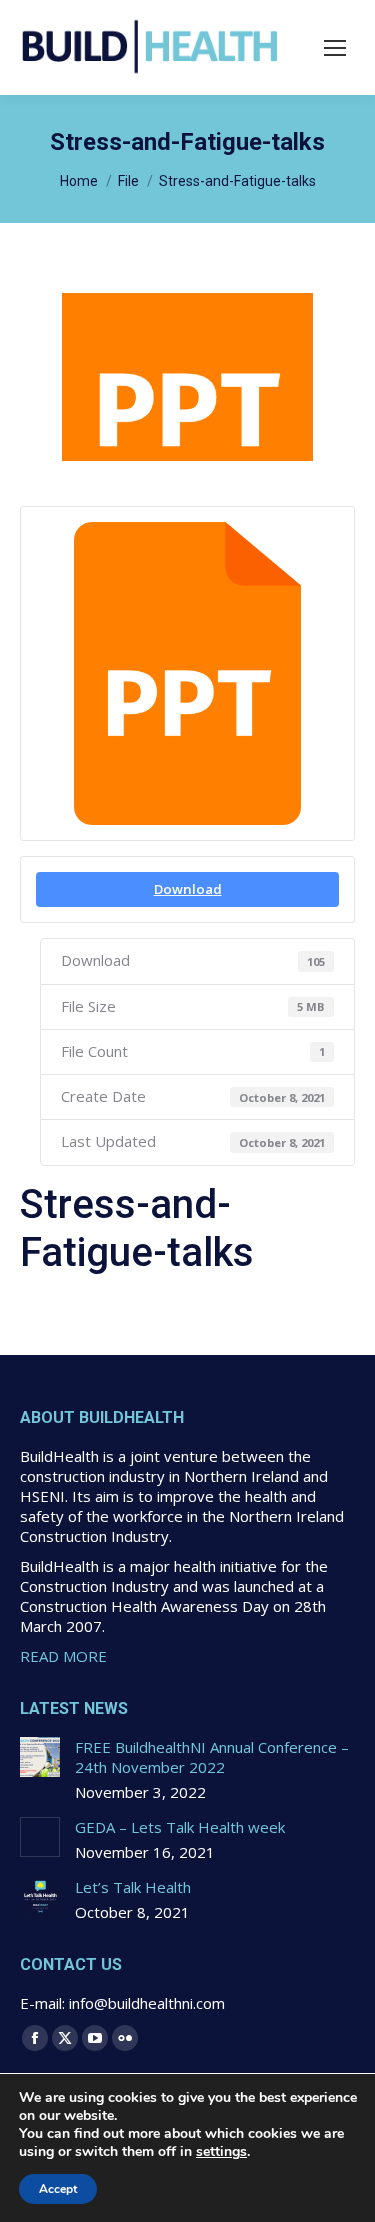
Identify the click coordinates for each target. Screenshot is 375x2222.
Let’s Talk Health (133, 1887)
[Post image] (40, 1757)
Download (188, 889)
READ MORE (63, 1656)
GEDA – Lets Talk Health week (180, 1827)
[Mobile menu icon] (335, 48)
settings (221, 2152)
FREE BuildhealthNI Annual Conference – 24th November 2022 (212, 1757)
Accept (58, 2189)
